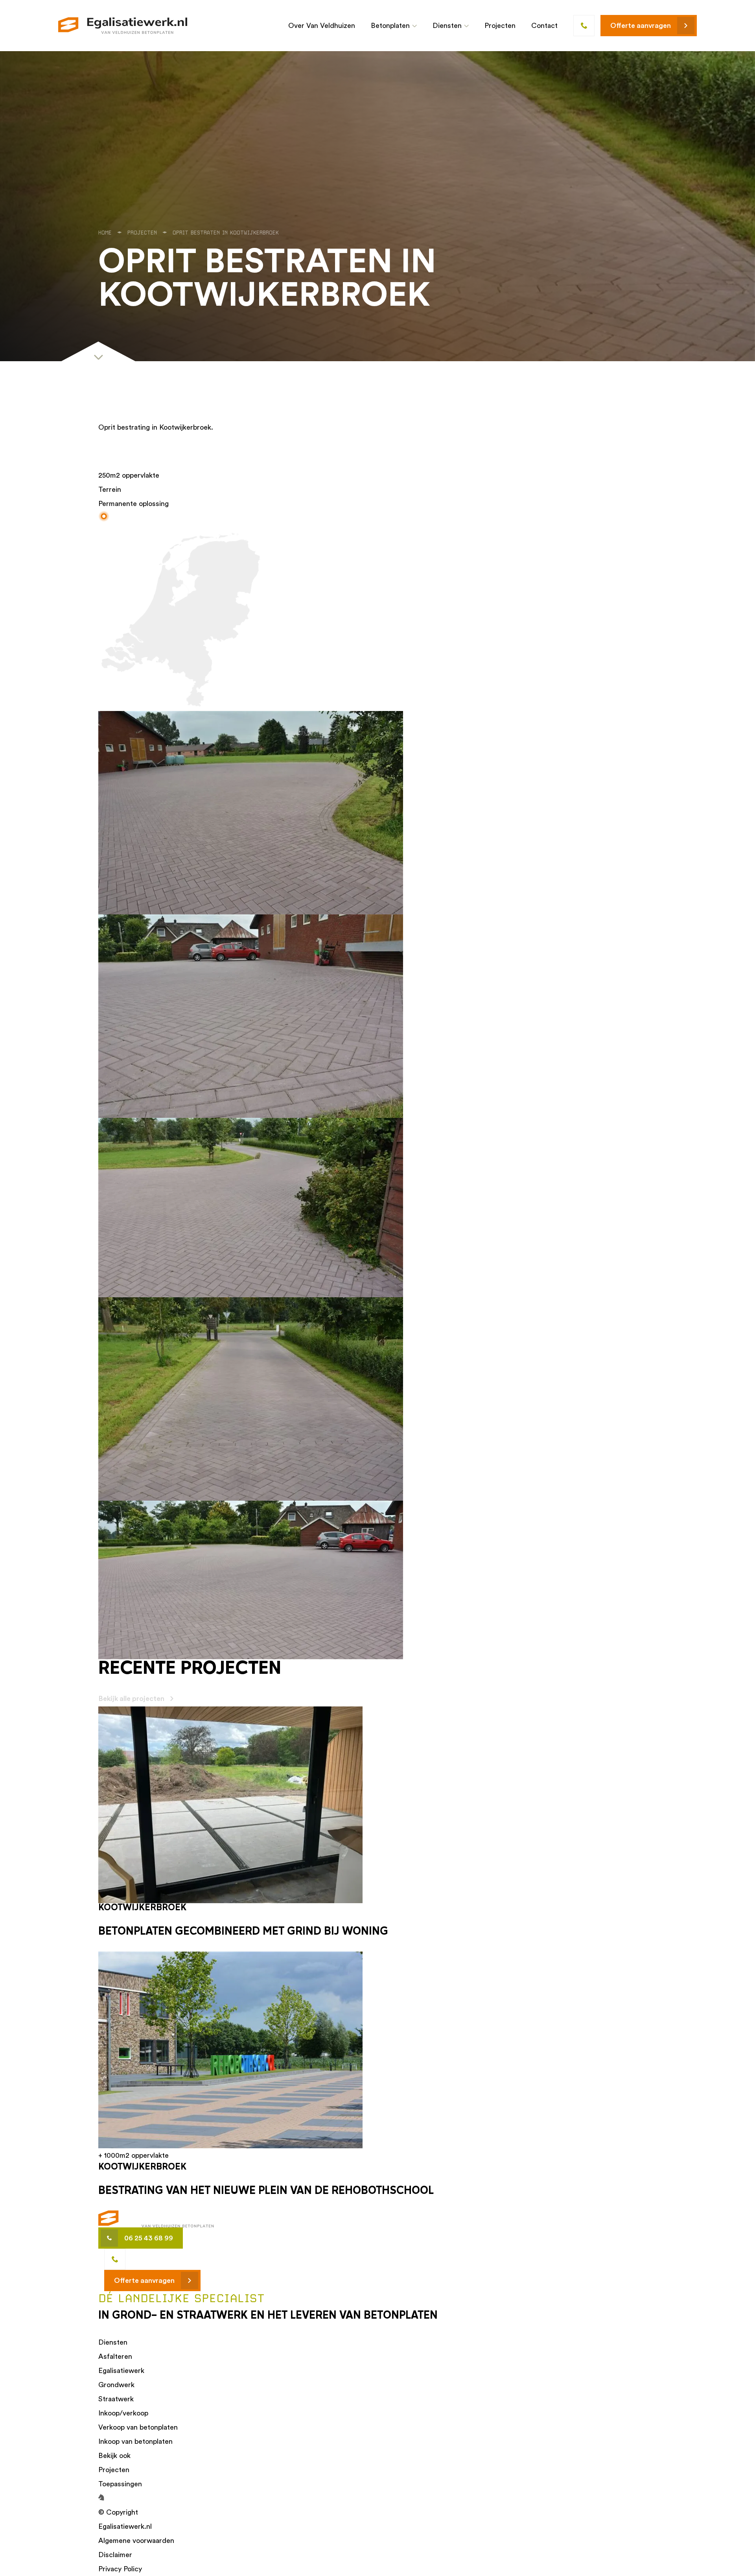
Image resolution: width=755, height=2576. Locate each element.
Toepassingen (120, 2484)
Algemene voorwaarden (136, 2540)
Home (105, 233)
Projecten (500, 25)
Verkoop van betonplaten (138, 2427)
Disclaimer (115, 2555)
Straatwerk (116, 2399)
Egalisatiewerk (121, 2370)
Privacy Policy (120, 2569)
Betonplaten (390, 25)
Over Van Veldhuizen (322, 25)
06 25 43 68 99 (149, 2238)
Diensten (447, 25)
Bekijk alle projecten (131, 1698)
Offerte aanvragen (641, 25)
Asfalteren (115, 2356)
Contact (544, 25)
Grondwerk (116, 2385)
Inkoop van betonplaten (135, 2441)
